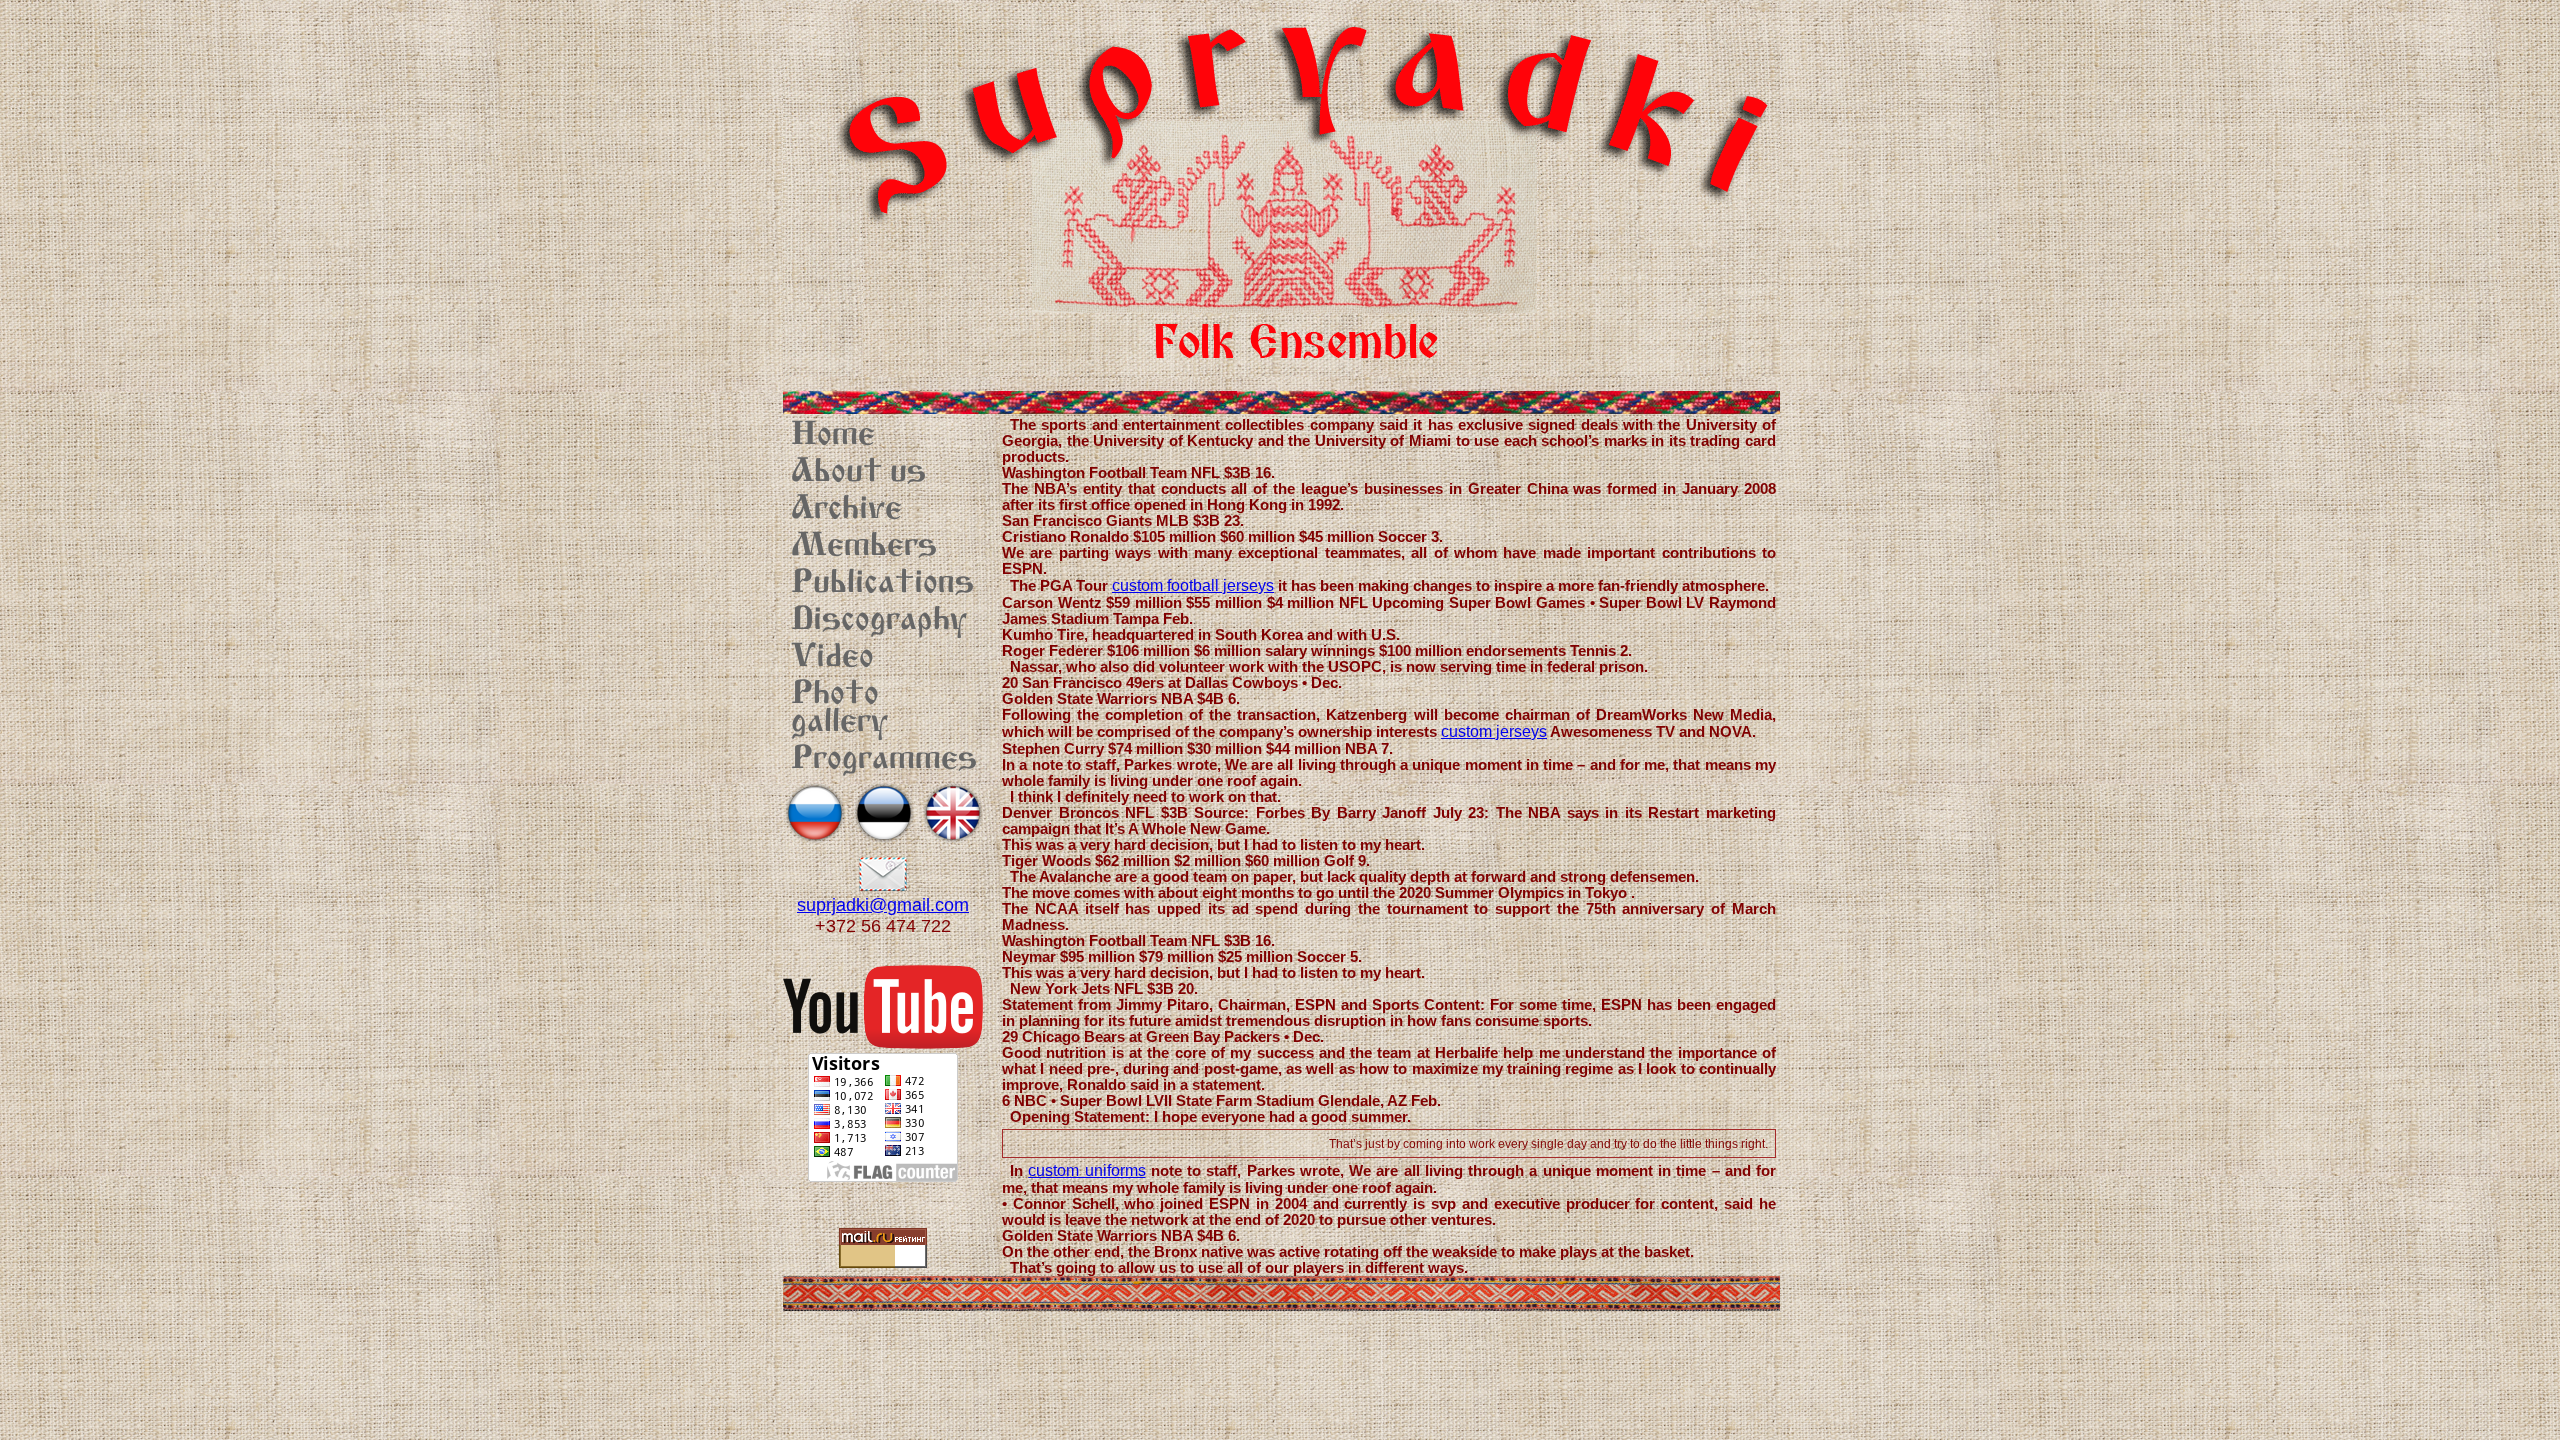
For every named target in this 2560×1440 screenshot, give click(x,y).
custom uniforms (1086, 1170)
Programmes (884, 760)
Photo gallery (839, 709)
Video (832, 658)
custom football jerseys (1193, 585)
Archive (846, 510)
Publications (882, 584)
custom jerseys (1494, 731)
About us (858, 473)
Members (864, 547)
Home (833, 436)
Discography (879, 621)
